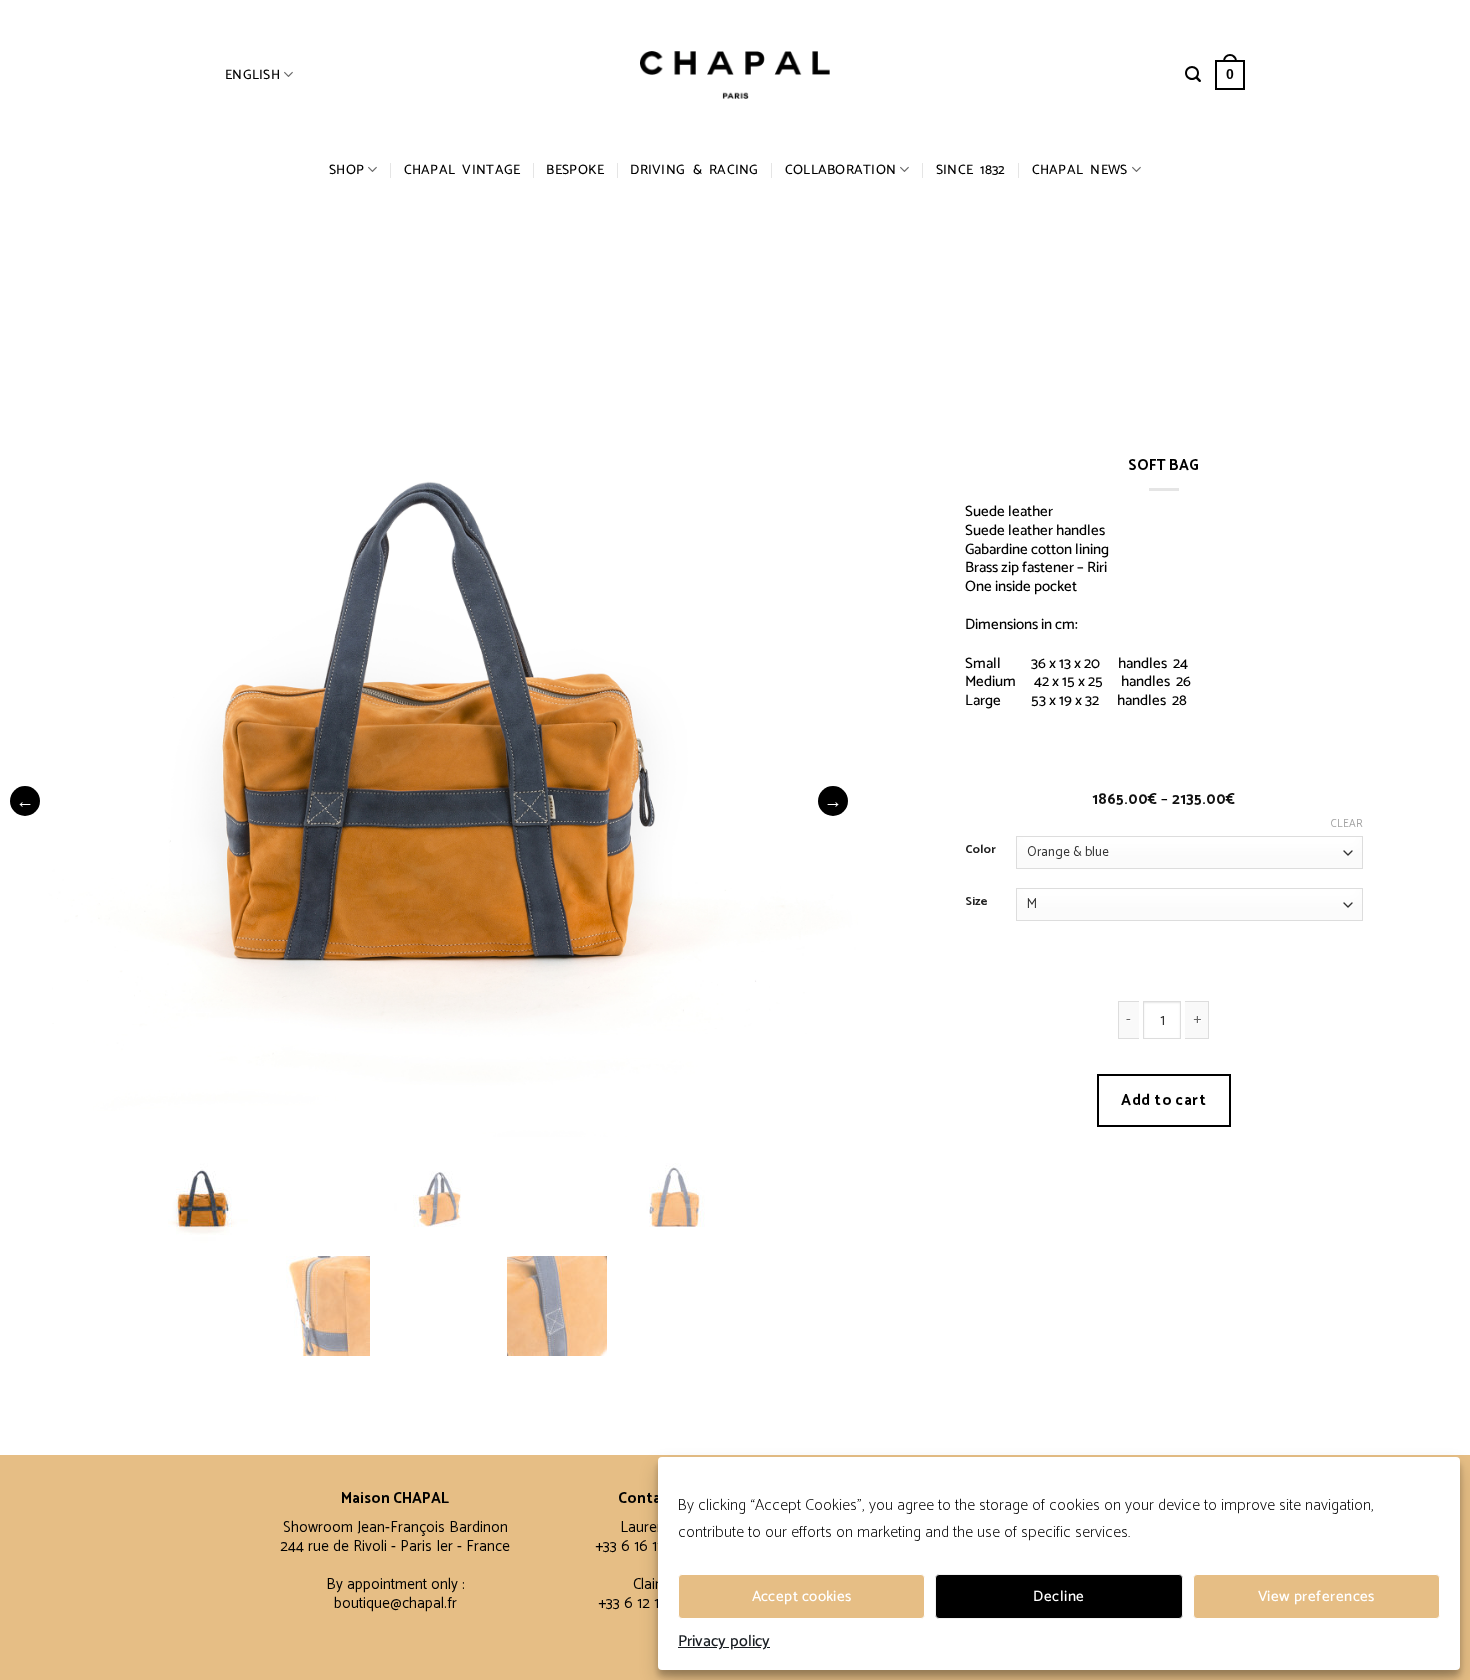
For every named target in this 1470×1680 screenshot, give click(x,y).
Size (976, 902)
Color (980, 850)
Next (833, 801)
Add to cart (1163, 1100)
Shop (346, 170)
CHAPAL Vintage (462, 170)
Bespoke (575, 170)
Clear (1347, 824)
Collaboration (841, 170)
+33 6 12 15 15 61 (650, 1603)
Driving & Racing (694, 170)
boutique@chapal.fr (395, 1603)
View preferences (1316, 1596)
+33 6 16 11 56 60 (650, 1546)
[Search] (1193, 74)
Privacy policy (724, 1642)
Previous (25, 801)
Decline (1058, 1596)
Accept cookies (802, 1596)
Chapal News (1080, 170)
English (252, 75)
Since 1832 (971, 170)
